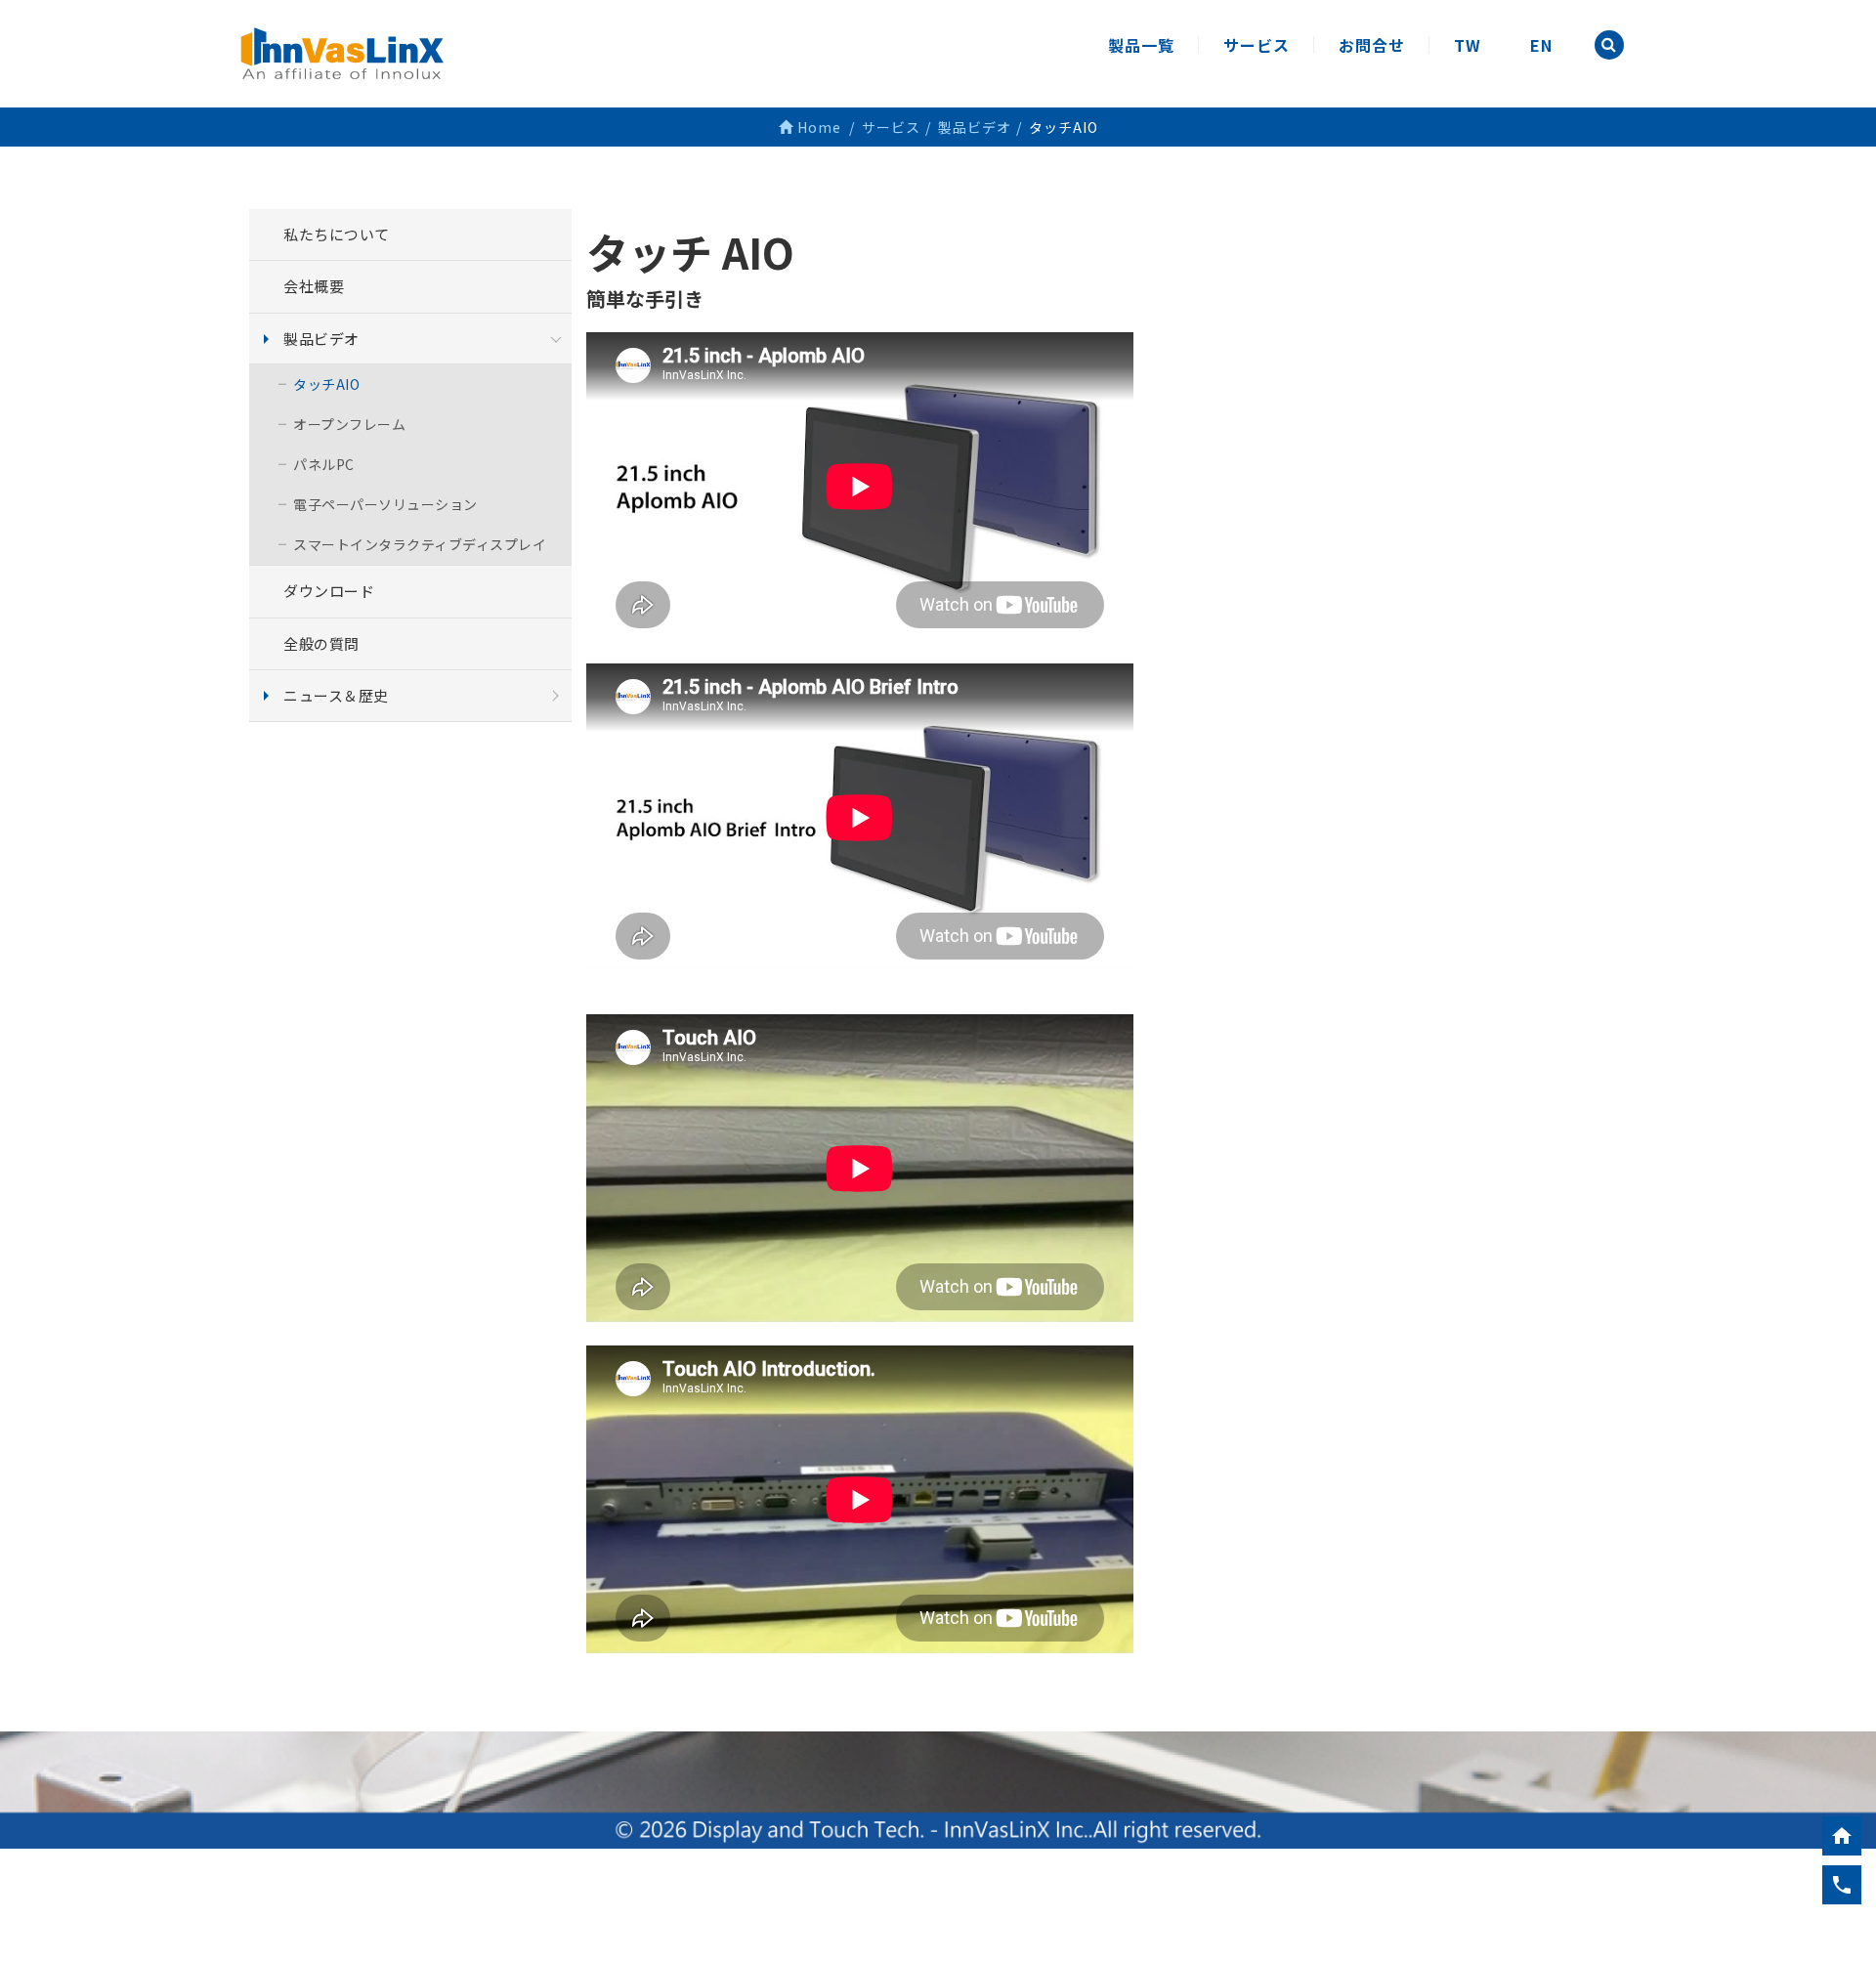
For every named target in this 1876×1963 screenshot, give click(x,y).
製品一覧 (1141, 45)
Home (817, 127)
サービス (1257, 45)
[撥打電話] (1842, 1885)
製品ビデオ (321, 339)
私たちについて (337, 234)
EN (1541, 45)
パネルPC (324, 464)
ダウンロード (329, 591)
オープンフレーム (349, 424)
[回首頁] (1842, 1836)
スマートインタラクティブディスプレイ (420, 544)
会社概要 (314, 286)
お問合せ (1372, 45)
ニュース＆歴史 (336, 695)
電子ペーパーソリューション (385, 504)
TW (1468, 45)
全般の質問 (321, 643)
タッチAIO (326, 384)
